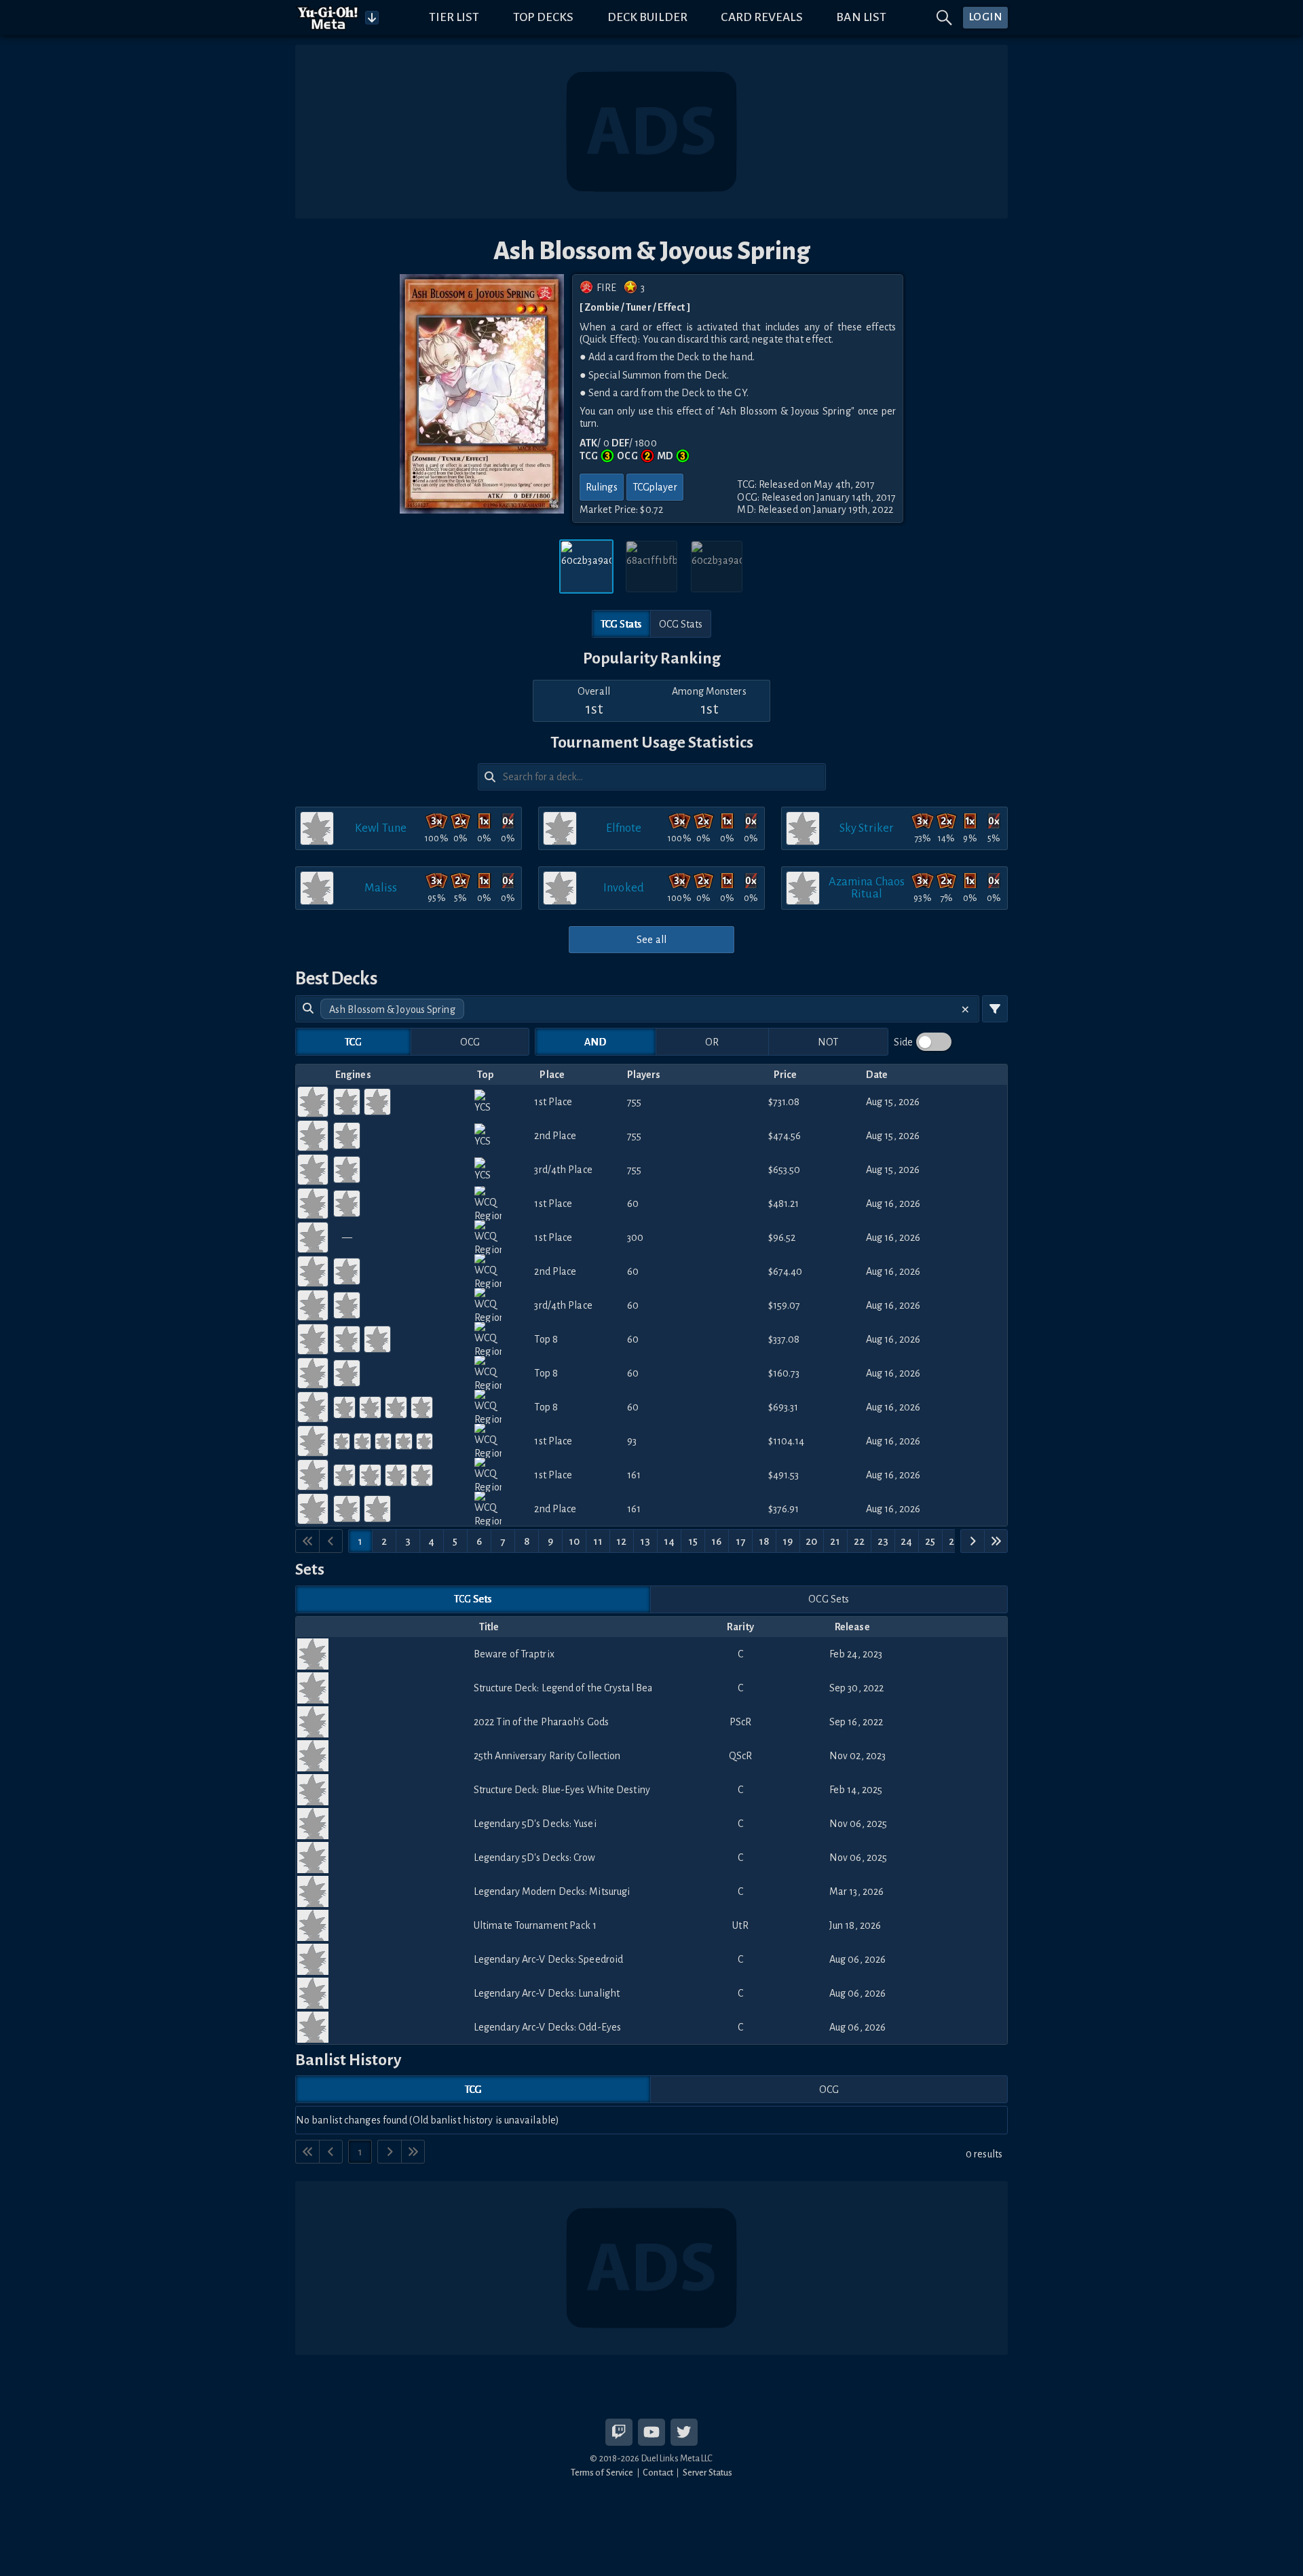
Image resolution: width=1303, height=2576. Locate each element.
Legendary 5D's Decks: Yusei (535, 1824)
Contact (658, 2473)
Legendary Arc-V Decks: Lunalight (547, 1993)
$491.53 (784, 1475)
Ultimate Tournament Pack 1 (535, 1925)
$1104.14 (787, 1441)
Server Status (707, 2473)
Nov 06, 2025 (858, 1824)
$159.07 (785, 1305)
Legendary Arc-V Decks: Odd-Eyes (547, 2027)
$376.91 (784, 1509)
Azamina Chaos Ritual (867, 888)
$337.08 (784, 1339)
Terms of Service (602, 2473)
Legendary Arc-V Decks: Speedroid (548, 1959)
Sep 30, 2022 (856, 1688)
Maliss (381, 888)
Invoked (624, 888)
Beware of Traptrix (514, 1654)
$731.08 (784, 1102)
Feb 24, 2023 (856, 1654)
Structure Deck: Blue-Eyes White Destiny (562, 1790)
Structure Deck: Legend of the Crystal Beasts (563, 1688)
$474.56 (785, 1136)
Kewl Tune (381, 828)
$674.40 (786, 1271)
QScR (740, 1756)
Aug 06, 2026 (857, 1959)
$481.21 (784, 1204)
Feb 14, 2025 (856, 1790)
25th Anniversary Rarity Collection (547, 1756)
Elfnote (624, 828)
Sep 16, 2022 (856, 1722)
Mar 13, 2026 (856, 1891)
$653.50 (785, 1170)
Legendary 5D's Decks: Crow (535, 1858)
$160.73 (784, 1373)
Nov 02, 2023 (857, 1756)
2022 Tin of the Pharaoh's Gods (541, 1722)
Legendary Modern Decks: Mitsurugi (552, 1891)
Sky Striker (867, 828)
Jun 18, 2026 (855, 1925)
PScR (740, 1722)
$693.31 (783, 1407)
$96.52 (782, 1237)
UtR (740, 1925)
